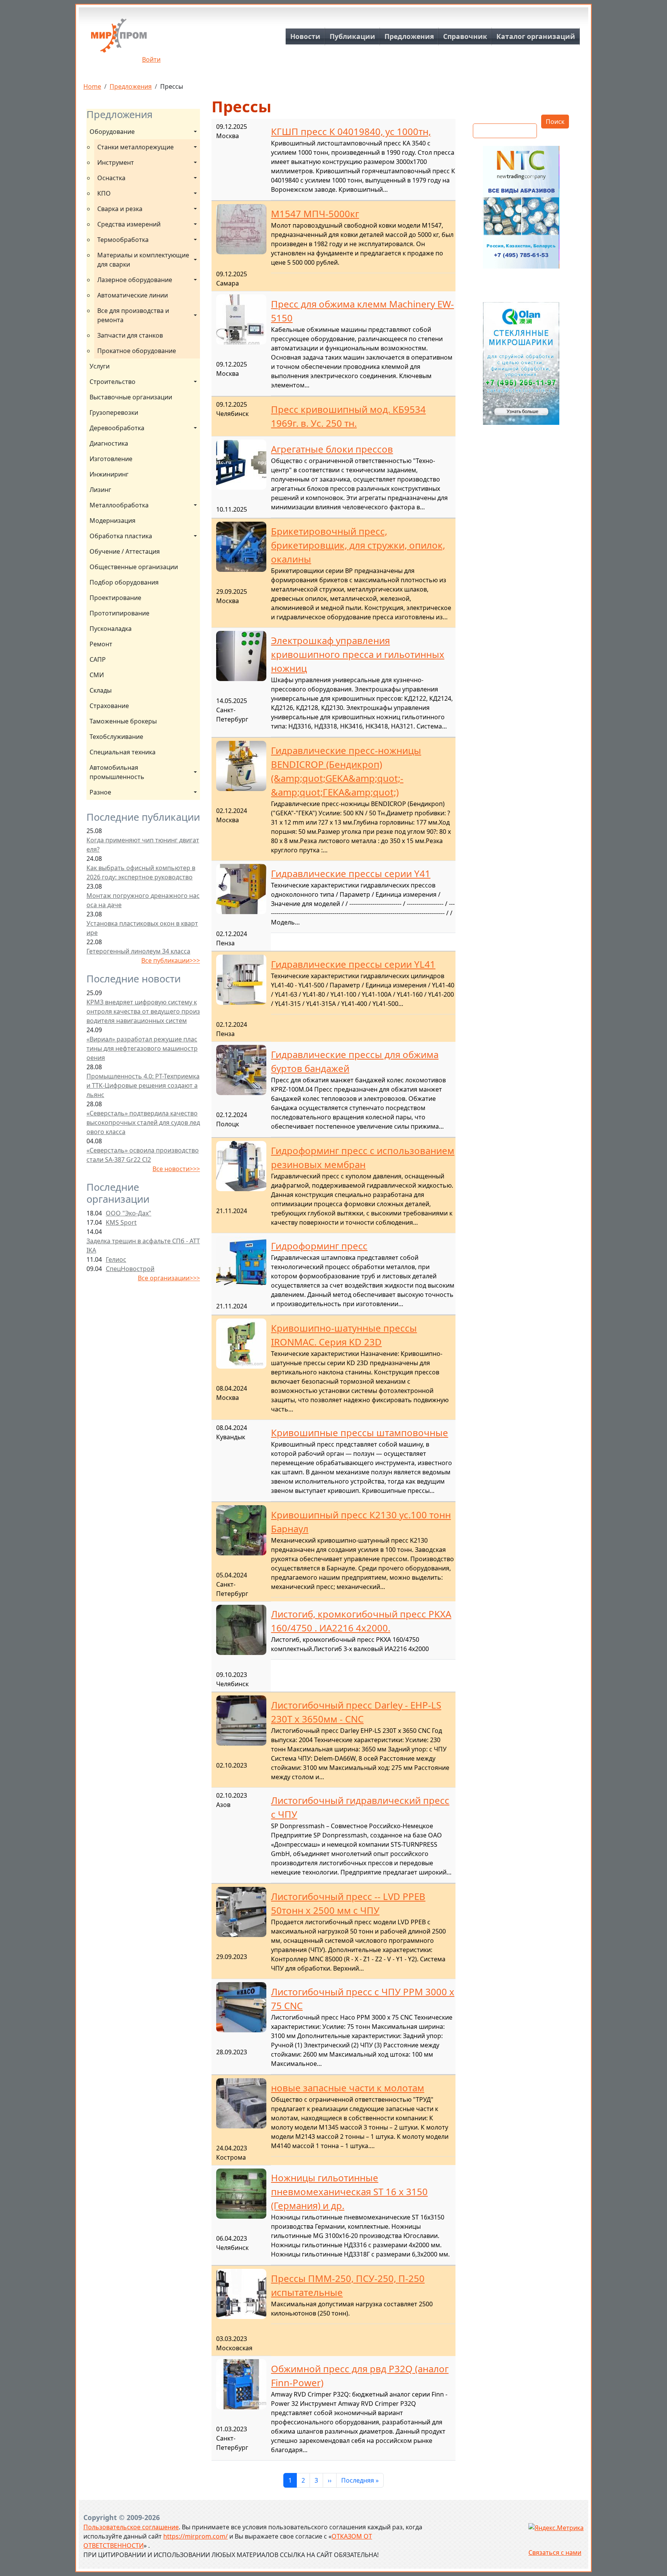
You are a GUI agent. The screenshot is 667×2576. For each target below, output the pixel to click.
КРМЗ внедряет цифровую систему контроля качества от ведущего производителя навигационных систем (143, 1011)
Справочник (465, 36)
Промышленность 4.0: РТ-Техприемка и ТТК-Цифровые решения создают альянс (143, 1085)
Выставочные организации (131, 397)
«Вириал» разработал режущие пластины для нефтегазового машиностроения (142, 1048)
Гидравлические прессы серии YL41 (353, 964)
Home (92, 86)
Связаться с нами (555, 2552)
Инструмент (116, 162)
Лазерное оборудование (135, 280)
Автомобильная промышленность (117, 772)
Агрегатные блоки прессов (332, 449)
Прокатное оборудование (137, 351)
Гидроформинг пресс (319, 1246)
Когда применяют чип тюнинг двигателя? (143, 845)
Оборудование (112, 132)
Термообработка (123, 240)
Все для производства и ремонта (134, 315)
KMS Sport (121, 1222)
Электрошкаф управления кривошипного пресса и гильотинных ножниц (358, 654)
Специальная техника (123, 752)
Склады (101, 690)
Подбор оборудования (124, 582)
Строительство (113, 382)
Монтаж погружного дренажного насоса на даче (143, 900)
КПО (104, 193)
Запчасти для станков (130, 335)
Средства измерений (129, 224)
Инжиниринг (109, 474)
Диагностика (109, 443)
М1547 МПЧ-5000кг (315, 214)
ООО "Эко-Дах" (129, 1213)
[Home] (119, 38)
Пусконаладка (111, 629)
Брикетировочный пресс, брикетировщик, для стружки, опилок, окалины (358, 545)
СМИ (97, 675)
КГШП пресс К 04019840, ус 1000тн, (351, 131)
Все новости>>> (176, 1169)
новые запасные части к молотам (348, 2088)
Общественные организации (134, 567)
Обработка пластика (121, 536)
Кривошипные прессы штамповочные (360, 1433)
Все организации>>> (169, 1278)
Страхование (109, 706)
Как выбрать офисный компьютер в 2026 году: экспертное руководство (141, 872)
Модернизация (113, 521)
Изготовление (111, 459)
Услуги (100, 366)
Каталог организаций (536, 36)
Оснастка (111, 178)
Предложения (409, 36)
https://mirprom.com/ (196, 2536)
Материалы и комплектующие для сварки (144, 260)
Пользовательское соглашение (131, 2527)
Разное (100, 792)
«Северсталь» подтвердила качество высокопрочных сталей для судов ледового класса (143, 1122)
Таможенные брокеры (123, 721)
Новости (305, 36)
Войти (151, 59)
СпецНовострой (130, 1269)
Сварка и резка (120, 209)
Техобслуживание (116, 737)
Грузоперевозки (114, 412)
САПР (98, 659)
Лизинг (100, 490)
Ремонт (101, 644)
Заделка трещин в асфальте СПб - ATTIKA (143, 1246)
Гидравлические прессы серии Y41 (351, 873)
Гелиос (116, 1259)
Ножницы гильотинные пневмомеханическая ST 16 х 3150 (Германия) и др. (349, 2191)
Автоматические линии (133, 295)
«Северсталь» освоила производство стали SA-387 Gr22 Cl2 (143, 1155)
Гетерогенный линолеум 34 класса (138, 951)
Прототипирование (119, 613)
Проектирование (115, 598)
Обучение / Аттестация (125, 551)
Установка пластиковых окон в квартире (142, 928)
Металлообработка (119, 505)
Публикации (352, 36)
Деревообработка (117, 428)
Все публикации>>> (171, 960)
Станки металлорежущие (135, 147)
